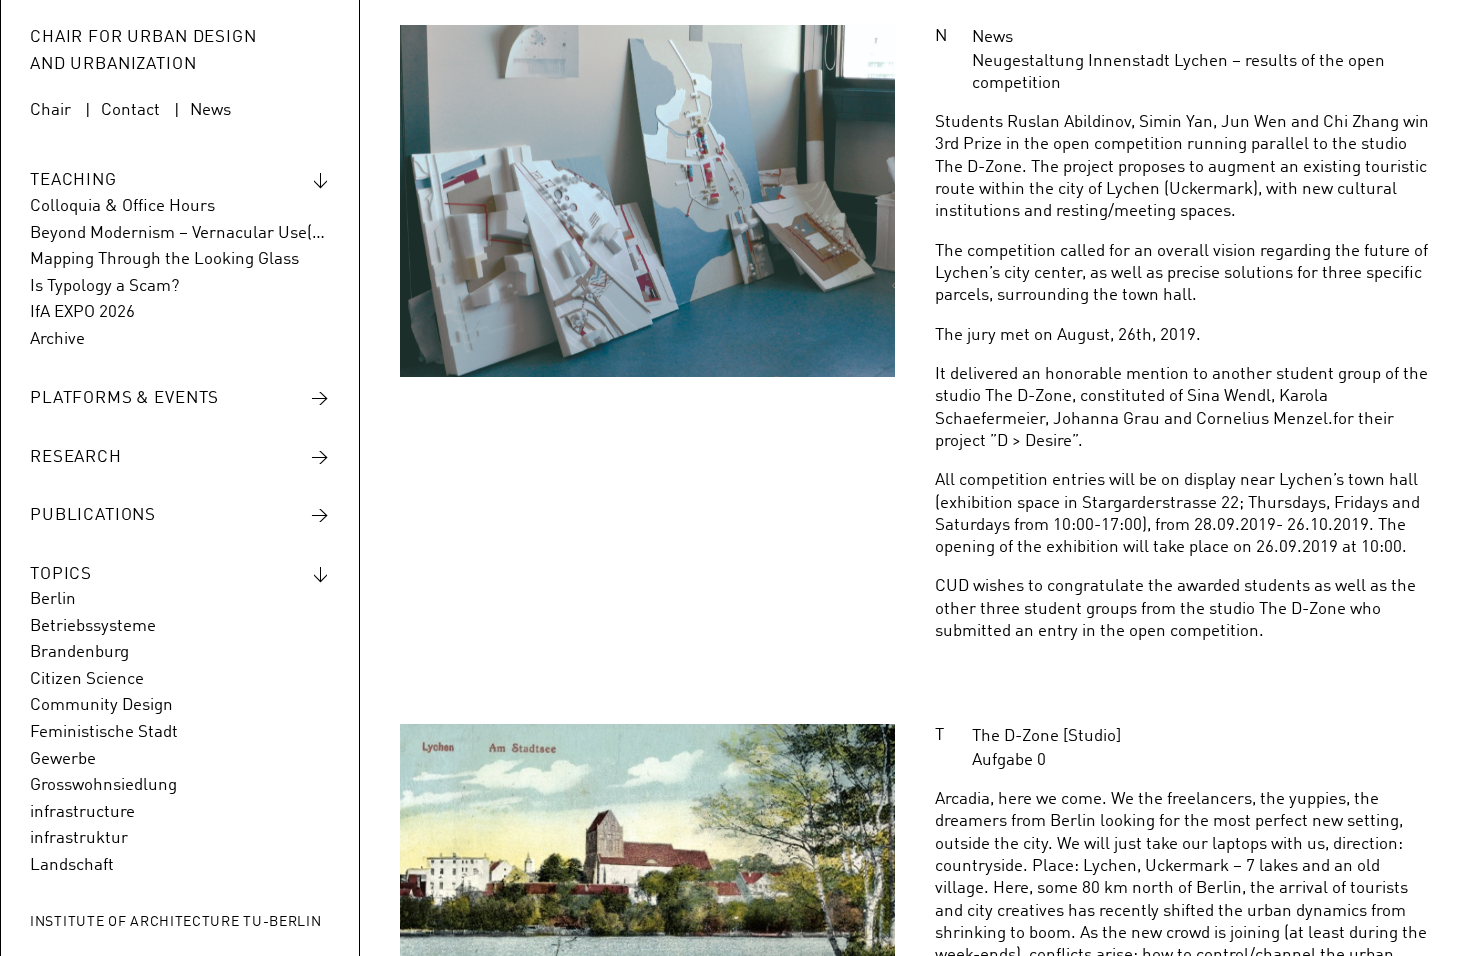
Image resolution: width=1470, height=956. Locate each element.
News (210, 110)
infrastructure (82, 812)
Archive (57, 339)
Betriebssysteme (93, 626)
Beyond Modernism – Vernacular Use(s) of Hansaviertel (179, 233)
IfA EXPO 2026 (82, 312)
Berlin (53, 599)
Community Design (101, 705)
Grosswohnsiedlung (103, 785)
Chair (50, 110)
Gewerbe (63, 759)
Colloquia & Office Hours (122, 206)
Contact (130, 110)
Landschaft (72, 865)
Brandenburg (79, 652)
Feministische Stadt (104, 732)
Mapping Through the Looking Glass (164, 259)
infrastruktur (79, 838)
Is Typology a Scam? (104, 286)
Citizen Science (87, 679)
